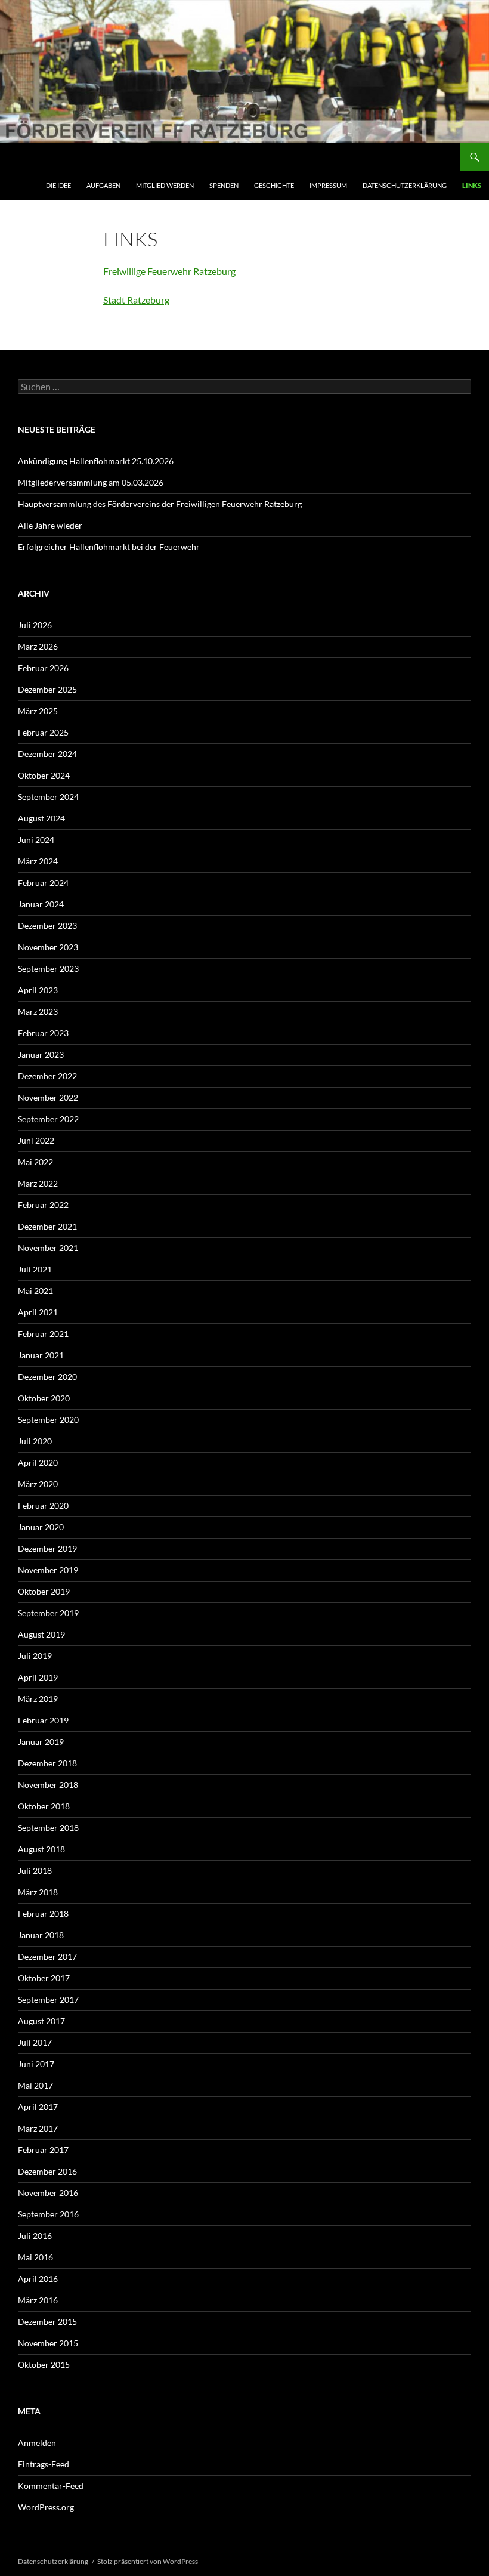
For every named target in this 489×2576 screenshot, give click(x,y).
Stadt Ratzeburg (136, 300)
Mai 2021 (35, 1291)
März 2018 (38, 1892)
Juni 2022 (36, 1140)
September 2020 (48, 1420)
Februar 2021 (43, 1334)
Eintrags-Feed (44, 2464)
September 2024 (48, 797)
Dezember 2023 (47, 926)
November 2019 (48, 1570)
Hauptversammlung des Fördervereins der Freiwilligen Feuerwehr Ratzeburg (161, 504)
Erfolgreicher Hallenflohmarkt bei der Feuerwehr (109, 547)
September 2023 (48, 969)
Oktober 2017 (44, 1978)
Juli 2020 (35, 1441)
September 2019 (48, 1613)
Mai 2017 (35, 2085)
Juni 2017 (36, 2064)
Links (472, 185)
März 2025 (38, 711)
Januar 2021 (41, 1355)
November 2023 (48, 947)
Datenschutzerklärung (405, 185)
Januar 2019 (41, 1742)
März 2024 (38, 861)
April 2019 (38, 1677)
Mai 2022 (35, 1162)
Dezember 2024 (47, 754)
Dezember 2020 (47, 1377)
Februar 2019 (43, 1720)
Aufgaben (103, 185)
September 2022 (48, 1119)
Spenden (224, 185)
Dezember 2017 (47, 1956)
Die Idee (58, 185)
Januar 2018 (41, 1935)
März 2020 (38, 1484)
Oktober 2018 (44, 1806)
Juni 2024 (36, 840)
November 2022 (48, 1097)
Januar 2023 (41, 1054)
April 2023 (38, 990)
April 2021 (38, 1312)
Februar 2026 (43, 668)
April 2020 (38, 1462)
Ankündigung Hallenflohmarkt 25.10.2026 (96, 461)
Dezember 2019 (47, 1548)
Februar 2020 (43, 1505)
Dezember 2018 (47, 1763)
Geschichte (274, 185)
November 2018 (48, 1785)
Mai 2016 (35, 2257)
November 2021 (48, 1248)
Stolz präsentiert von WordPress (148, 2561)
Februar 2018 (43, 1914)
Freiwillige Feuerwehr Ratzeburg (169, 271)
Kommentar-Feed (51, 2486)
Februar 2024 (43, 883)
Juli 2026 (35, 625)
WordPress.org (46, 2507)
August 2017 (41, 2021)
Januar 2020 (41, 1527)
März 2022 (38, 1183)
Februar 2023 (43, 1033)
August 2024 (41, 818)
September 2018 (48, 1828)
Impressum (328, 185)
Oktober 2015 (44, 2365)
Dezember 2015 (47, 2322)
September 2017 (48, 1999)
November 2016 (48, 2193)
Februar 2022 (43, 1205)
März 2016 (38, 2300)
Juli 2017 (35, 2042)
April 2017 (38, 2107)
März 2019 (38, 1699)
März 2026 (38, 646)
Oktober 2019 (44, 1591)
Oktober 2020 (44, 1398)
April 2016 (38, 2279)
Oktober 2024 (44, 775)
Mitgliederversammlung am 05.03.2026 (91, 482)
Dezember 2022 (47, 1076)
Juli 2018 (35, 1871)
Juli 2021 (35, 1269)
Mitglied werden (165, 185)
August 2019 (41, 1634)
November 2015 (48, 2343)
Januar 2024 (41, 904)
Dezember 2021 (47, 1226)
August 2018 (41, 1849)
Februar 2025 (43, 732)
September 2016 (48, 2214)
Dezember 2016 (47, 2171)
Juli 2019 (35, 1656)
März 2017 (38, 2128)
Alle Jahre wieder (50, 525)
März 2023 (38, 1011)
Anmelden (37, 2443)
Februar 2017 (43, 2150)
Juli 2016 (35, 2236)
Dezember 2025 (47, 689)
